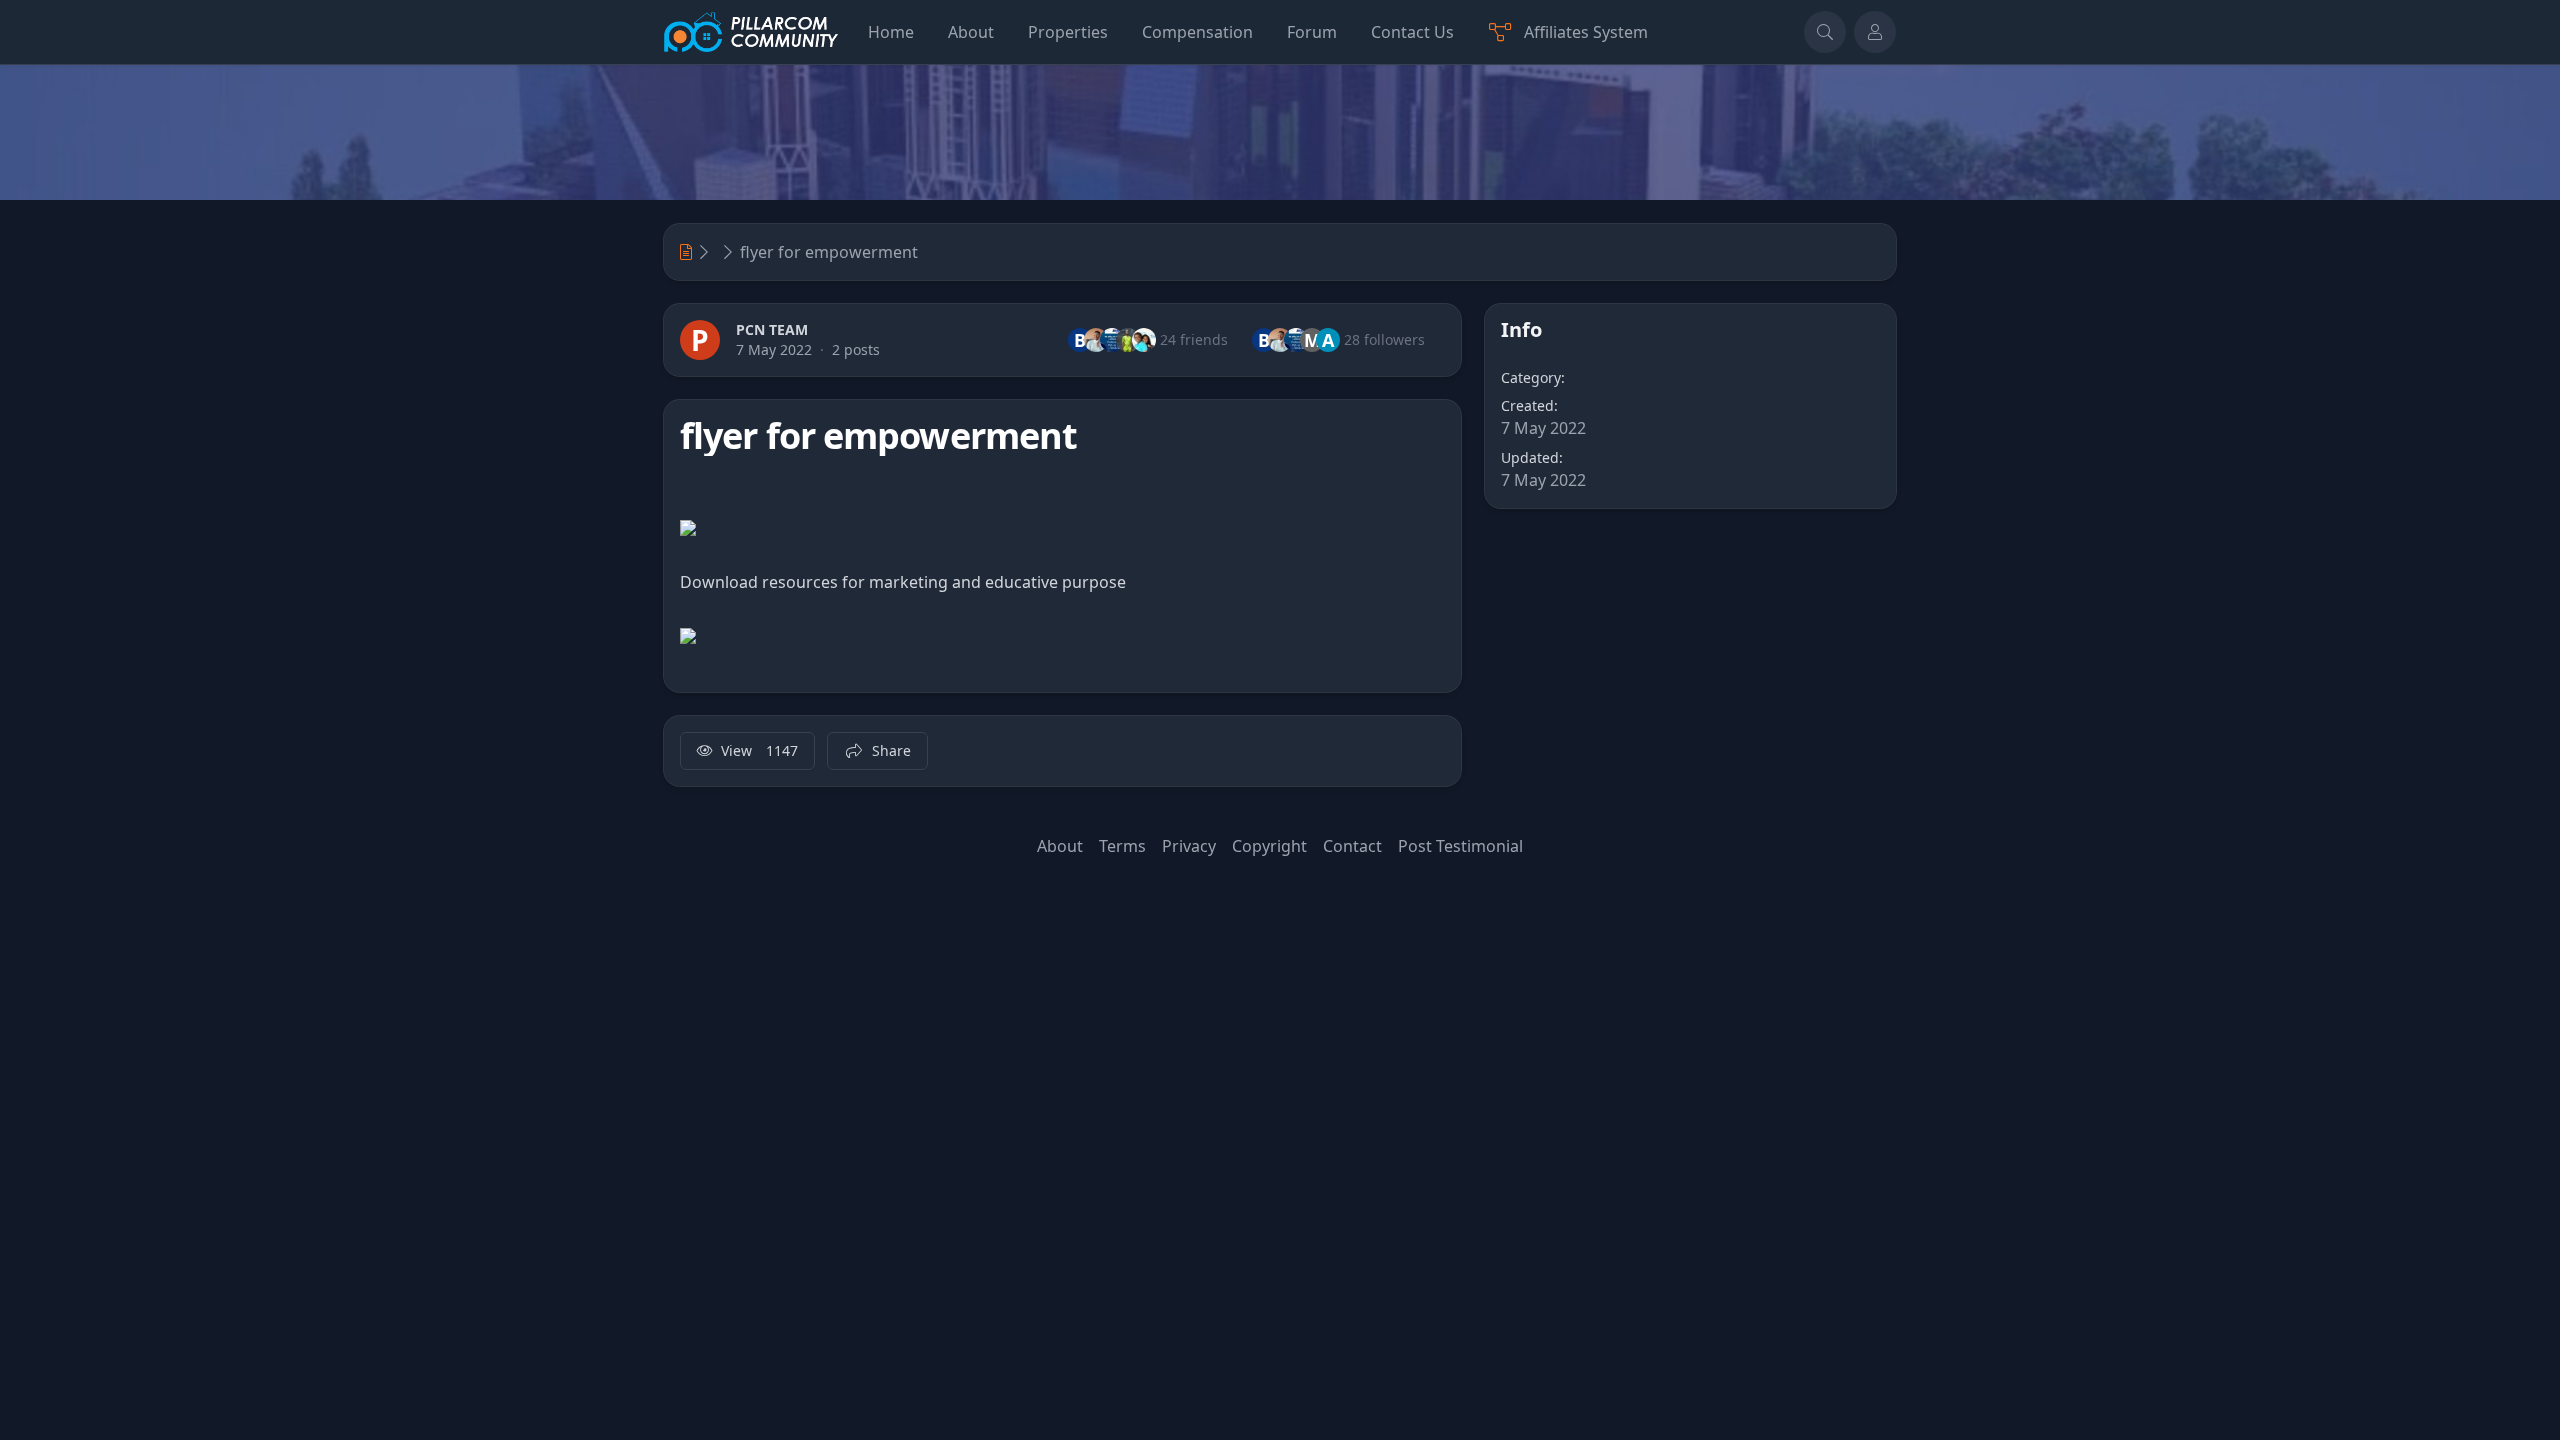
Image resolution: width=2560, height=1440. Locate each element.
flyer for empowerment (829, 252)
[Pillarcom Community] (751, 32)
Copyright (1269, 846)
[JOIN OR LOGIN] (1875, 32)
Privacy (1189, 846)
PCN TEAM (772, 329)
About (1060, 846)
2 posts (856, 349)
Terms (1122, 846)
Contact (1352, 846)
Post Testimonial (1460, 846)
